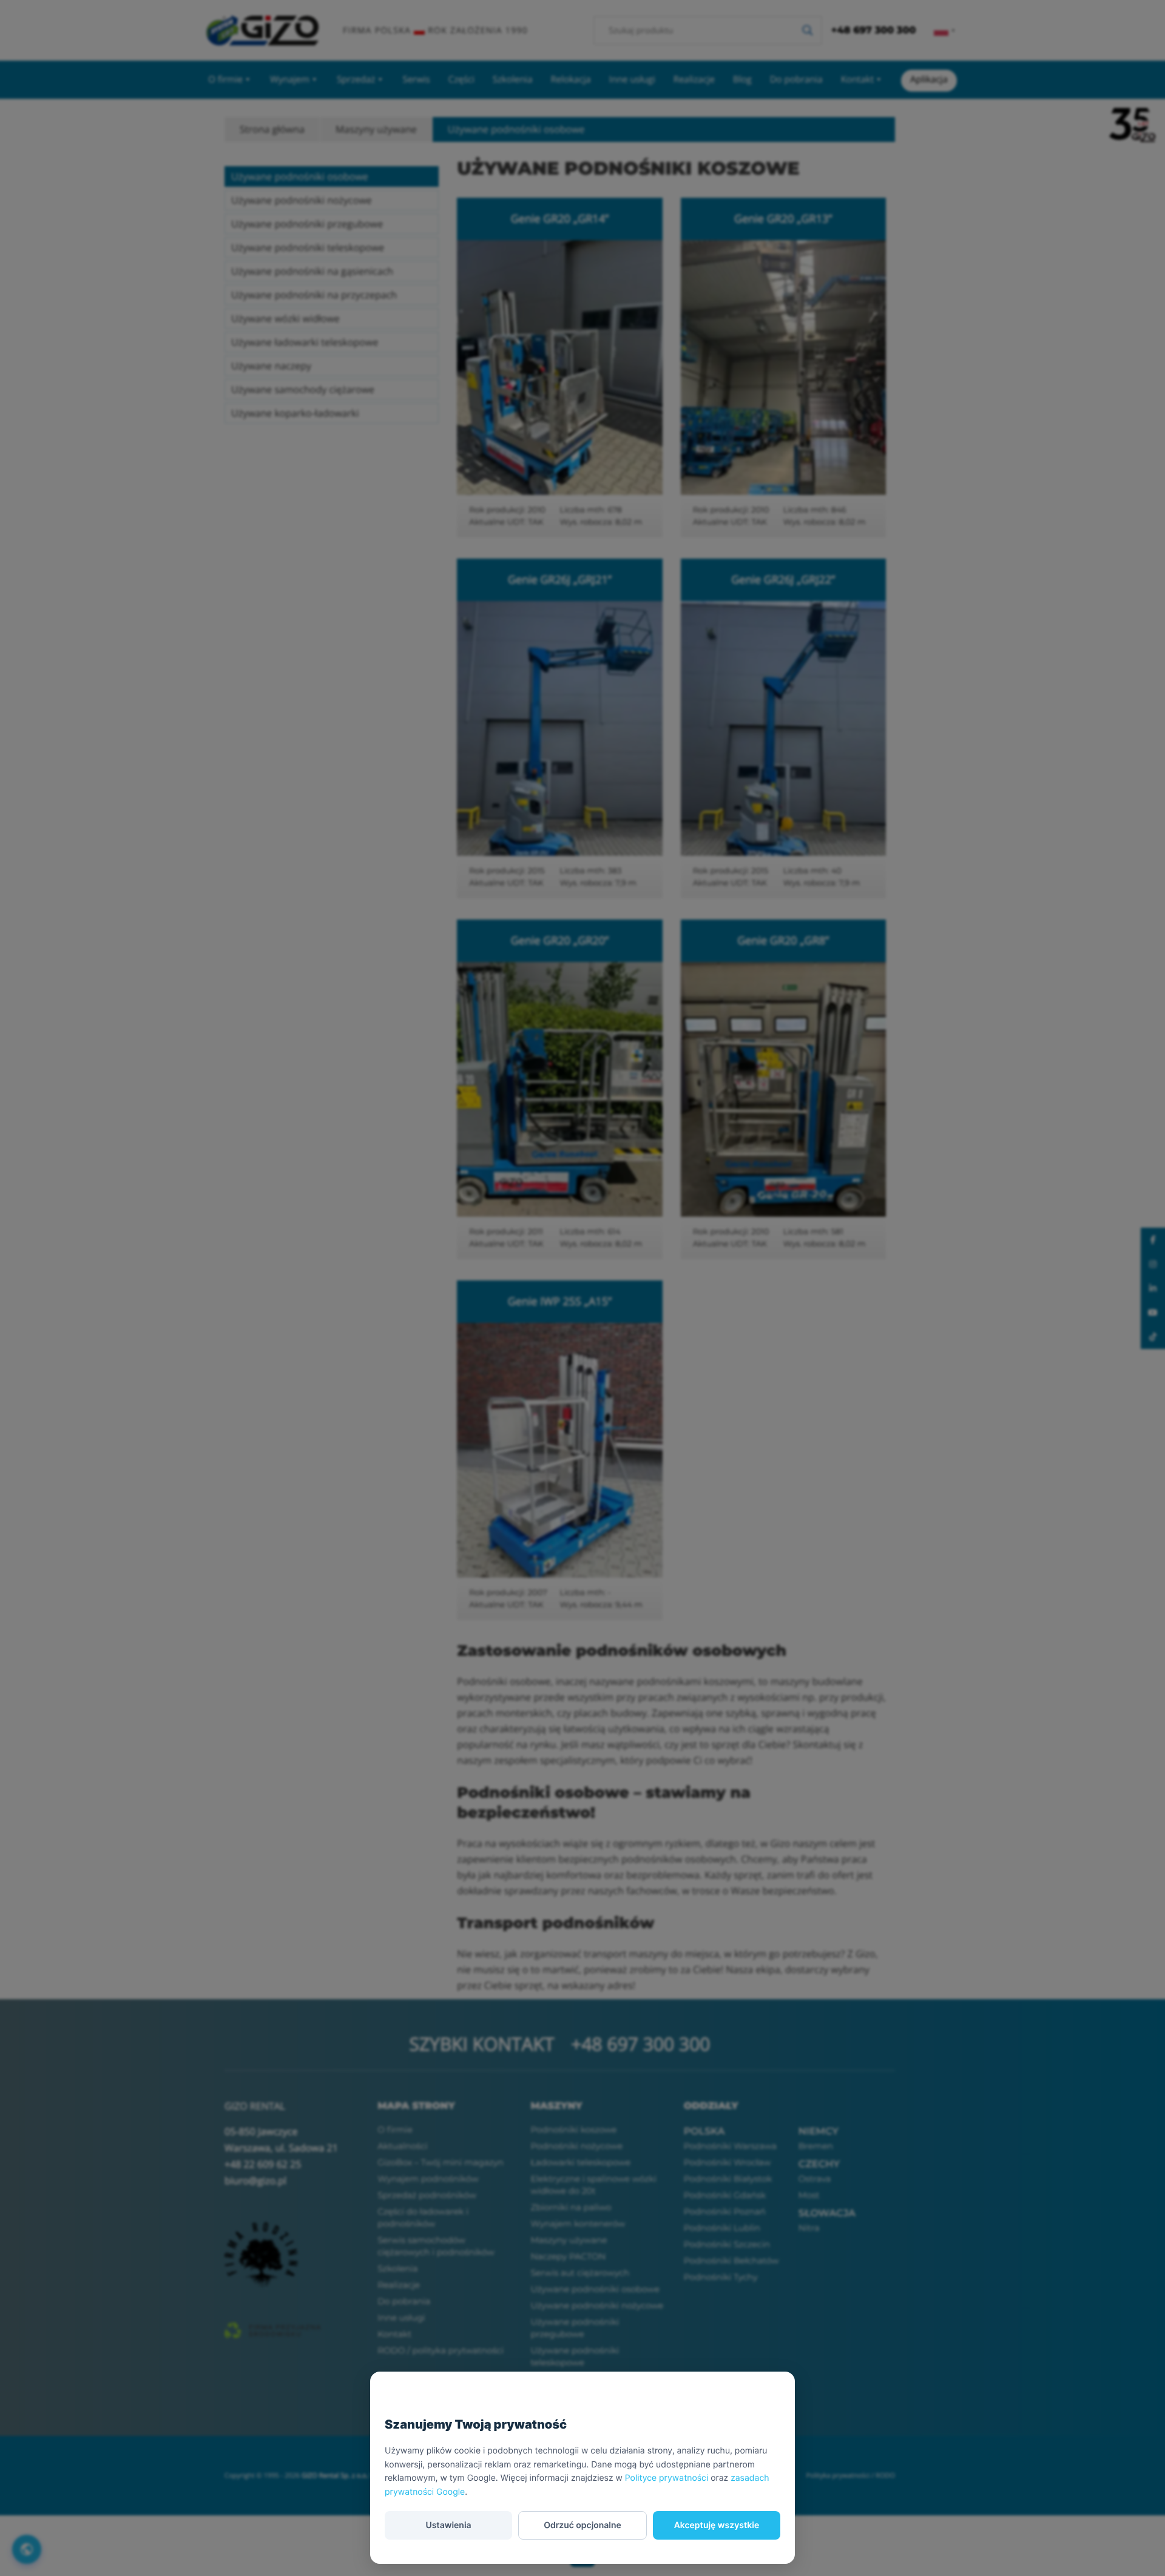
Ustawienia (448, 2525)
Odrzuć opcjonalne (582, 2525)
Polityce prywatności (667, 2478)
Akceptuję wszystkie (717, 2525)
